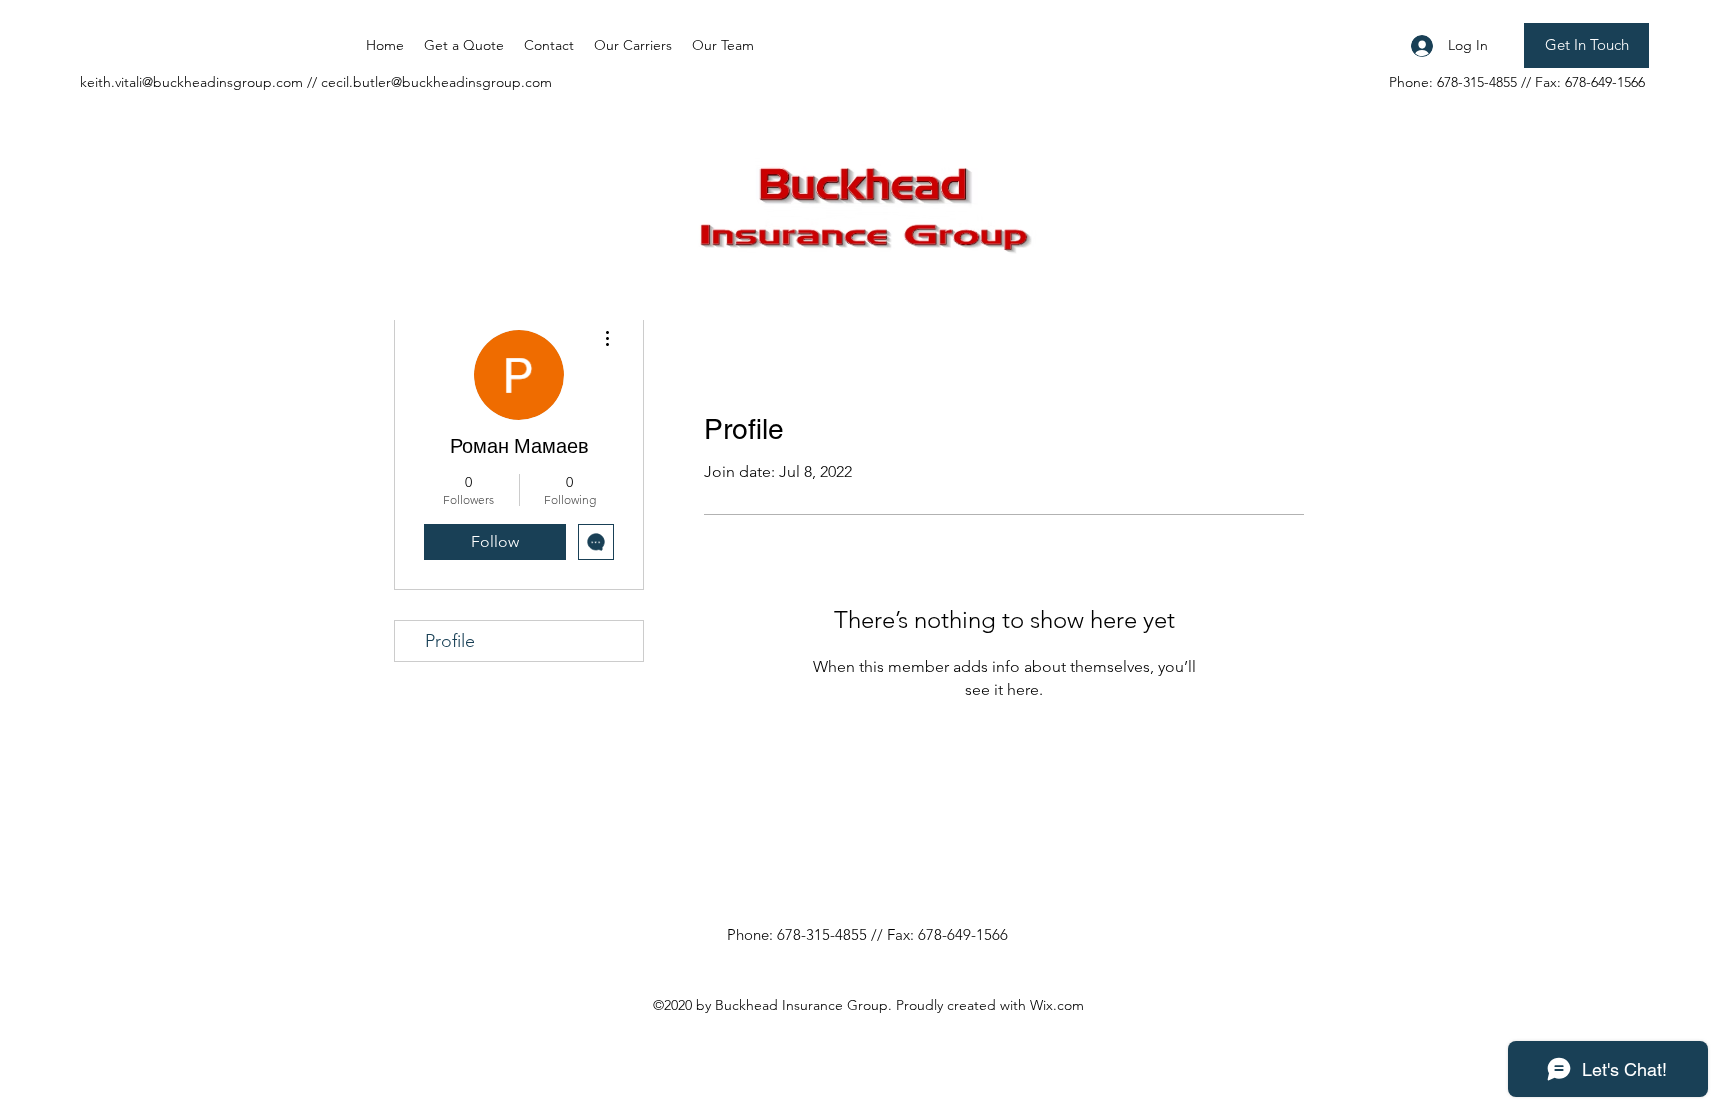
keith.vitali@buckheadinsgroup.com (191, 82)
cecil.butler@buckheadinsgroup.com (436, 82)
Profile (450, 641)
